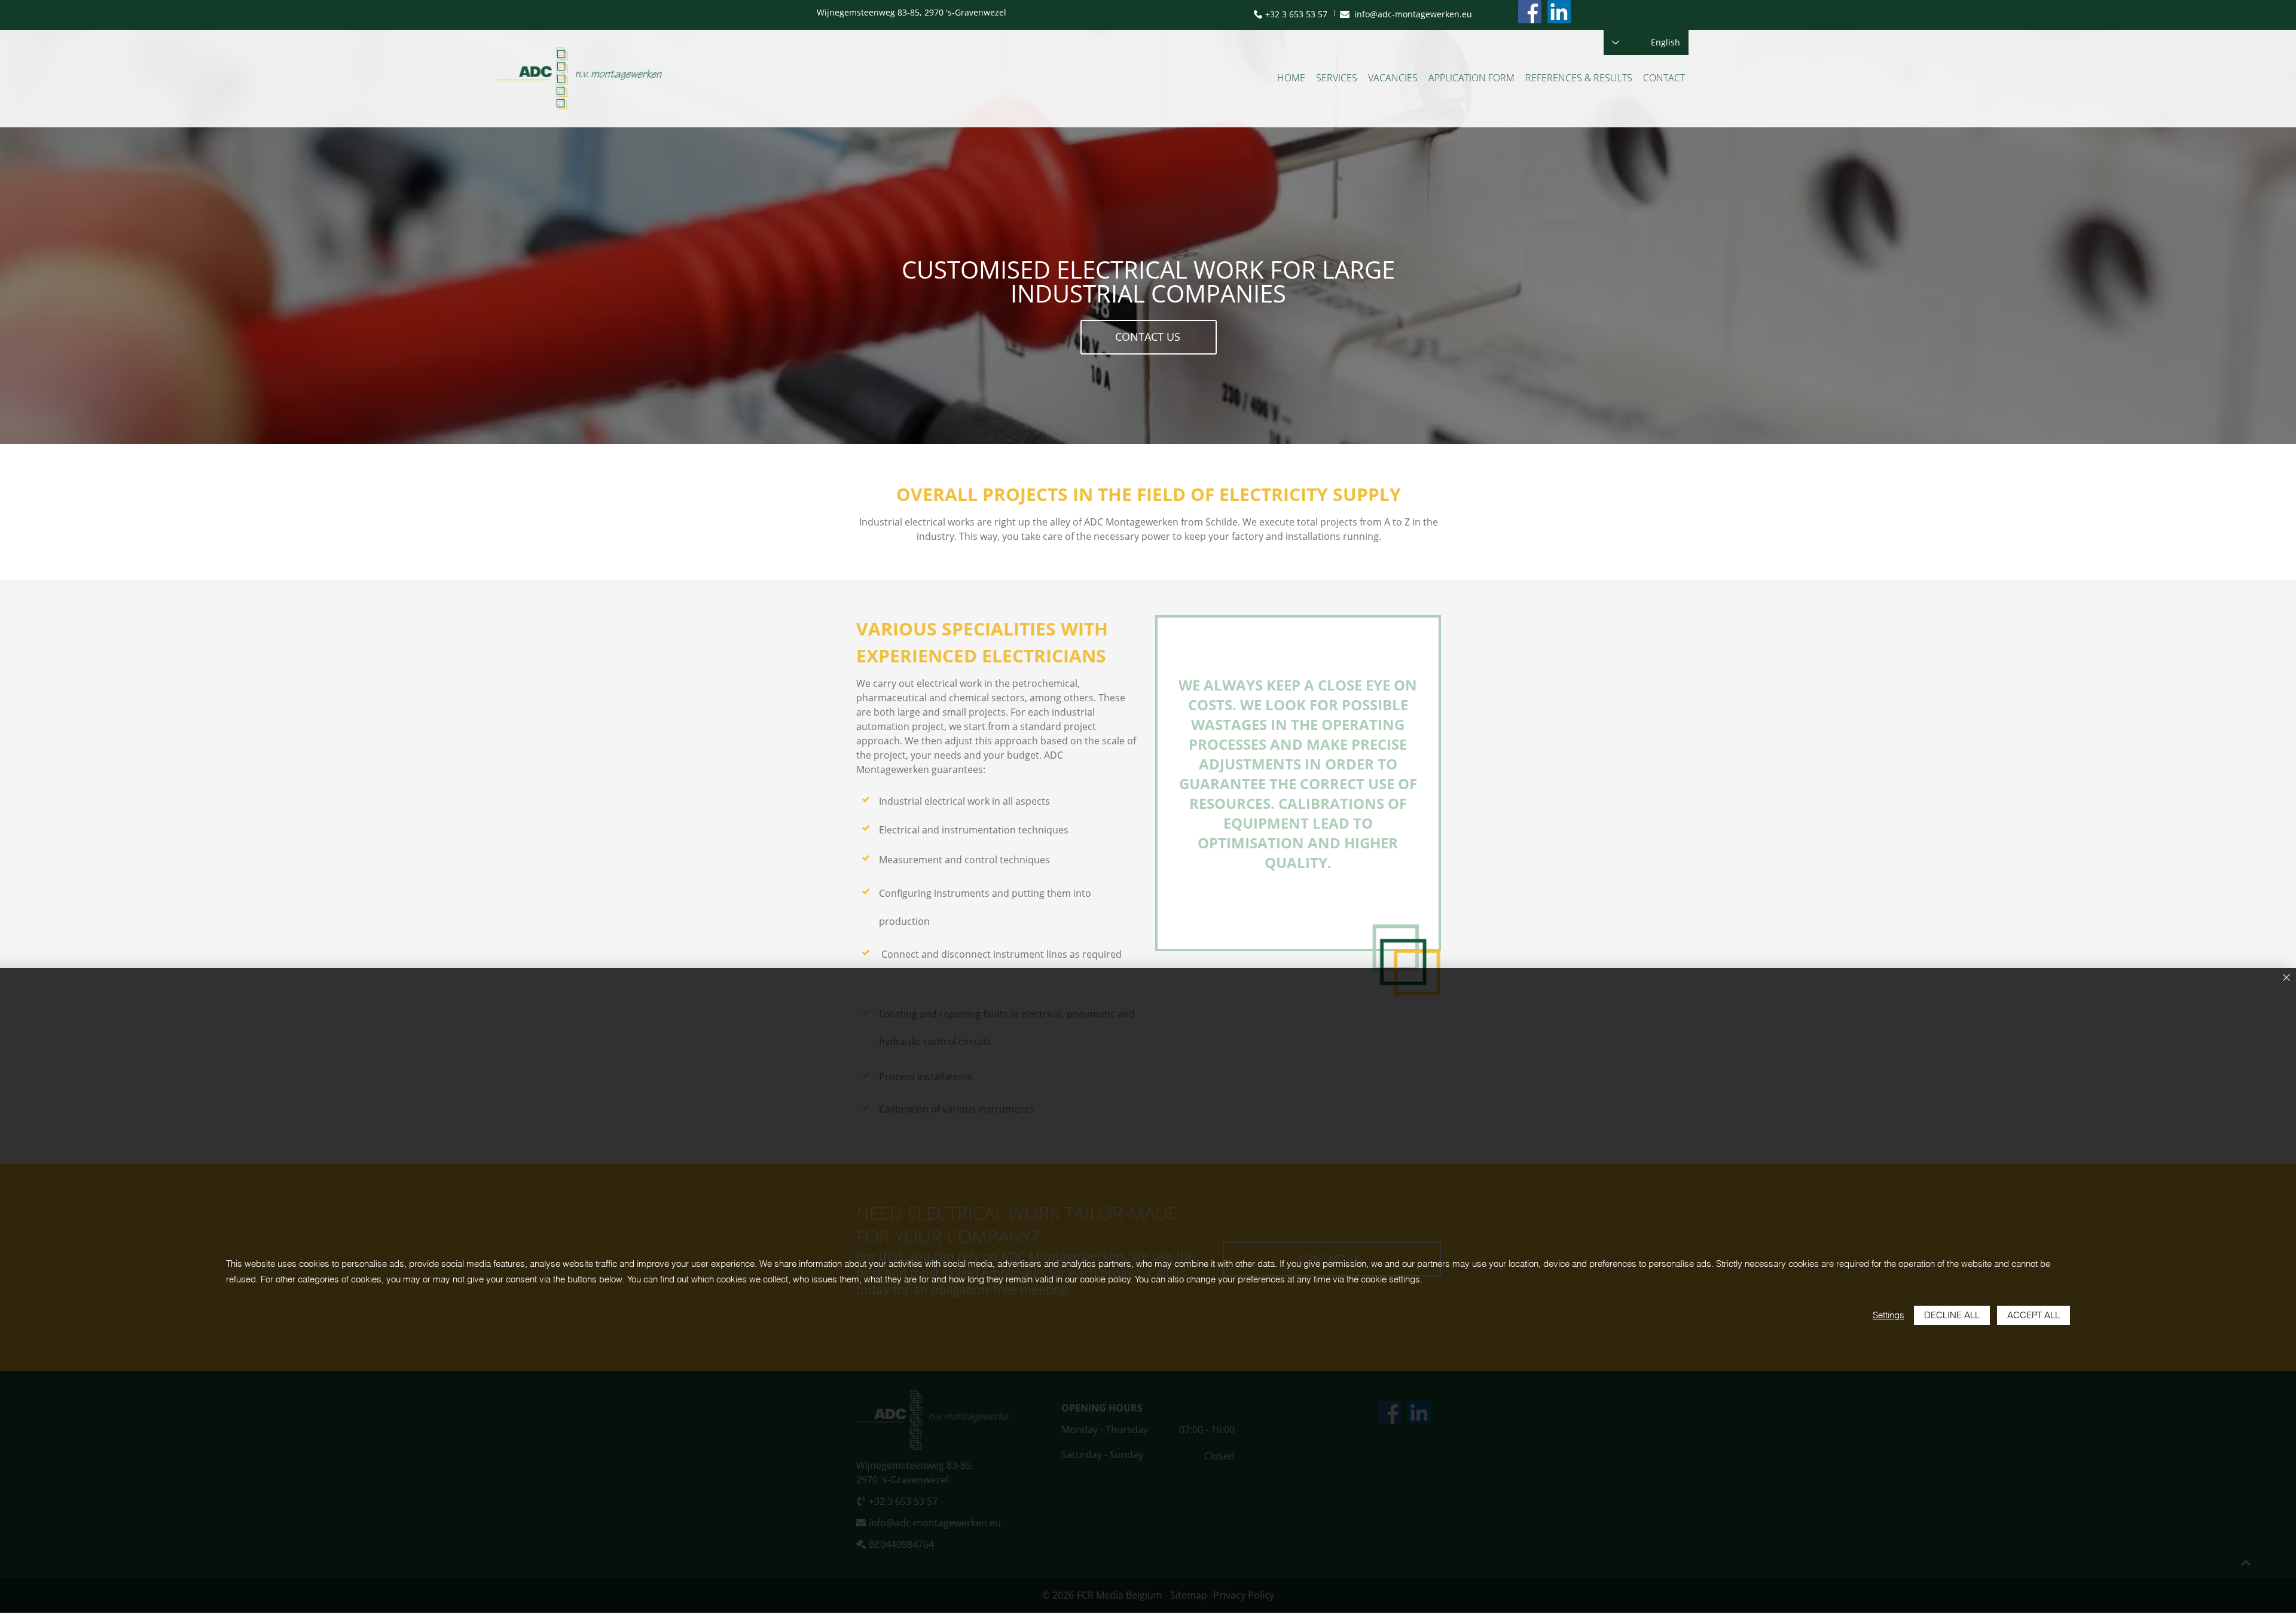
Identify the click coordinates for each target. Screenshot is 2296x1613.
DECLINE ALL (1952, 1315)
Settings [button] (1889, 1315)
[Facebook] (1530, 12)
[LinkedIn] (1559, 12)
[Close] (2286, 978)
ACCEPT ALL (2034, 1315)
